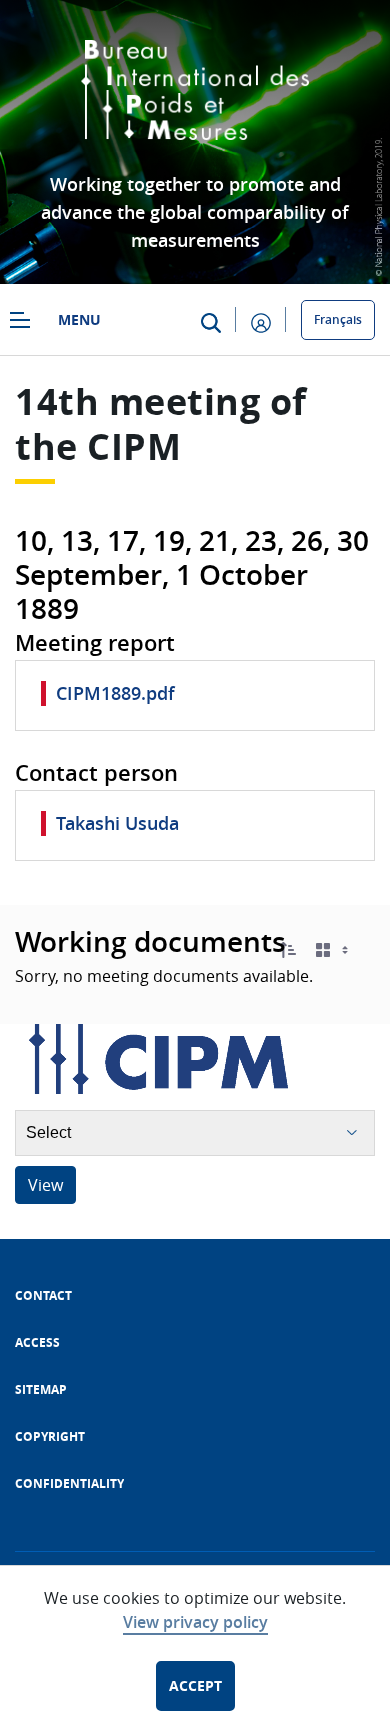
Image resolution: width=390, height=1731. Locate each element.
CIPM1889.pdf (115, 693)
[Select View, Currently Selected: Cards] (334, 950)
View (45, 1185)
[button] (288, 950)
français (338, 319)
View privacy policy (195, 1622)
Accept (195, 1685)
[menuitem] (43, 1295)
